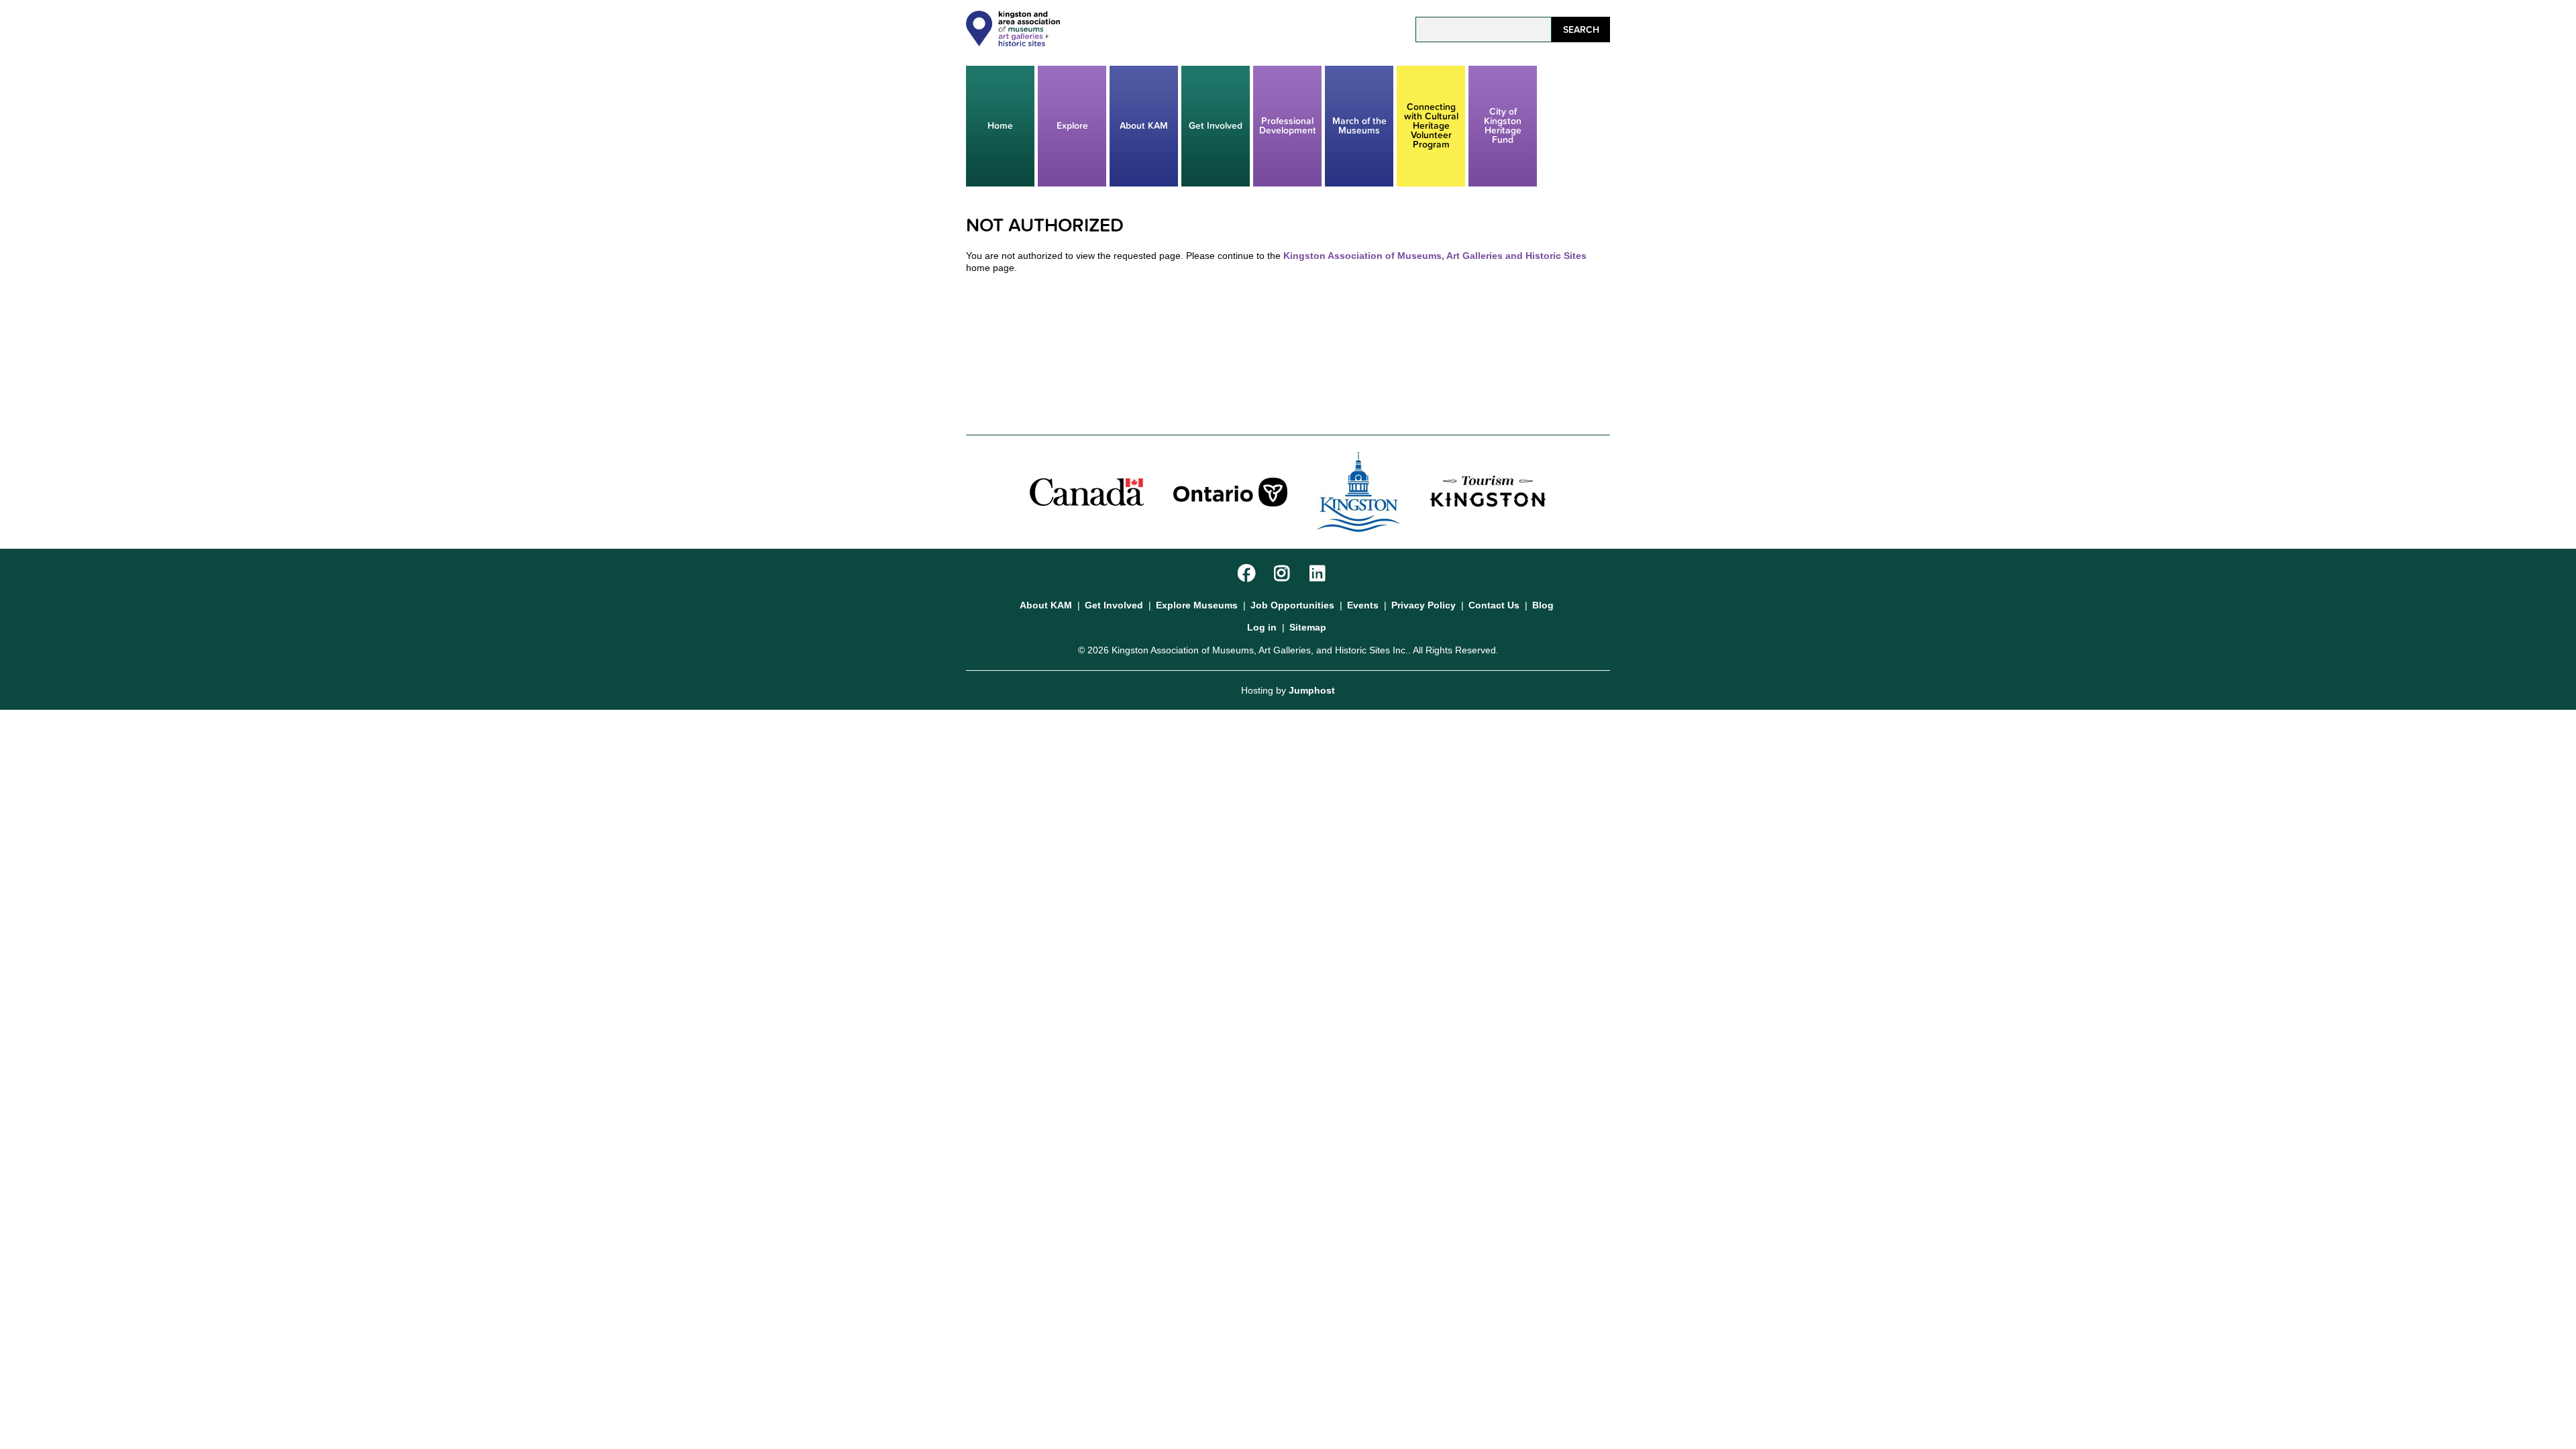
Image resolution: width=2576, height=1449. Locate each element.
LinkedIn (1320, 574)
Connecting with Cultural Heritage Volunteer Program (1431, 126)
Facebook (1248, 574)
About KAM (1144, 126)
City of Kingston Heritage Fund (1503, 126)
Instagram (1284, 574)
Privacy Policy (1424, 605)
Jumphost (1312, 690)
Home (1000, 126)
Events (1363, 605)
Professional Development (1288, 126)
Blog (1543, 605)
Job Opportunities (1292, 605)
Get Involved (1216, 126)
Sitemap (1308, 627)
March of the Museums (1359, 126)
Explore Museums (1197, 605)
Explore (1072, 126)
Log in (1262, 627)
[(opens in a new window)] (1087, 491)
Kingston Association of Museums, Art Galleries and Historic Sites (1435, 256)
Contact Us (1494, 605)
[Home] (1013, 43)
